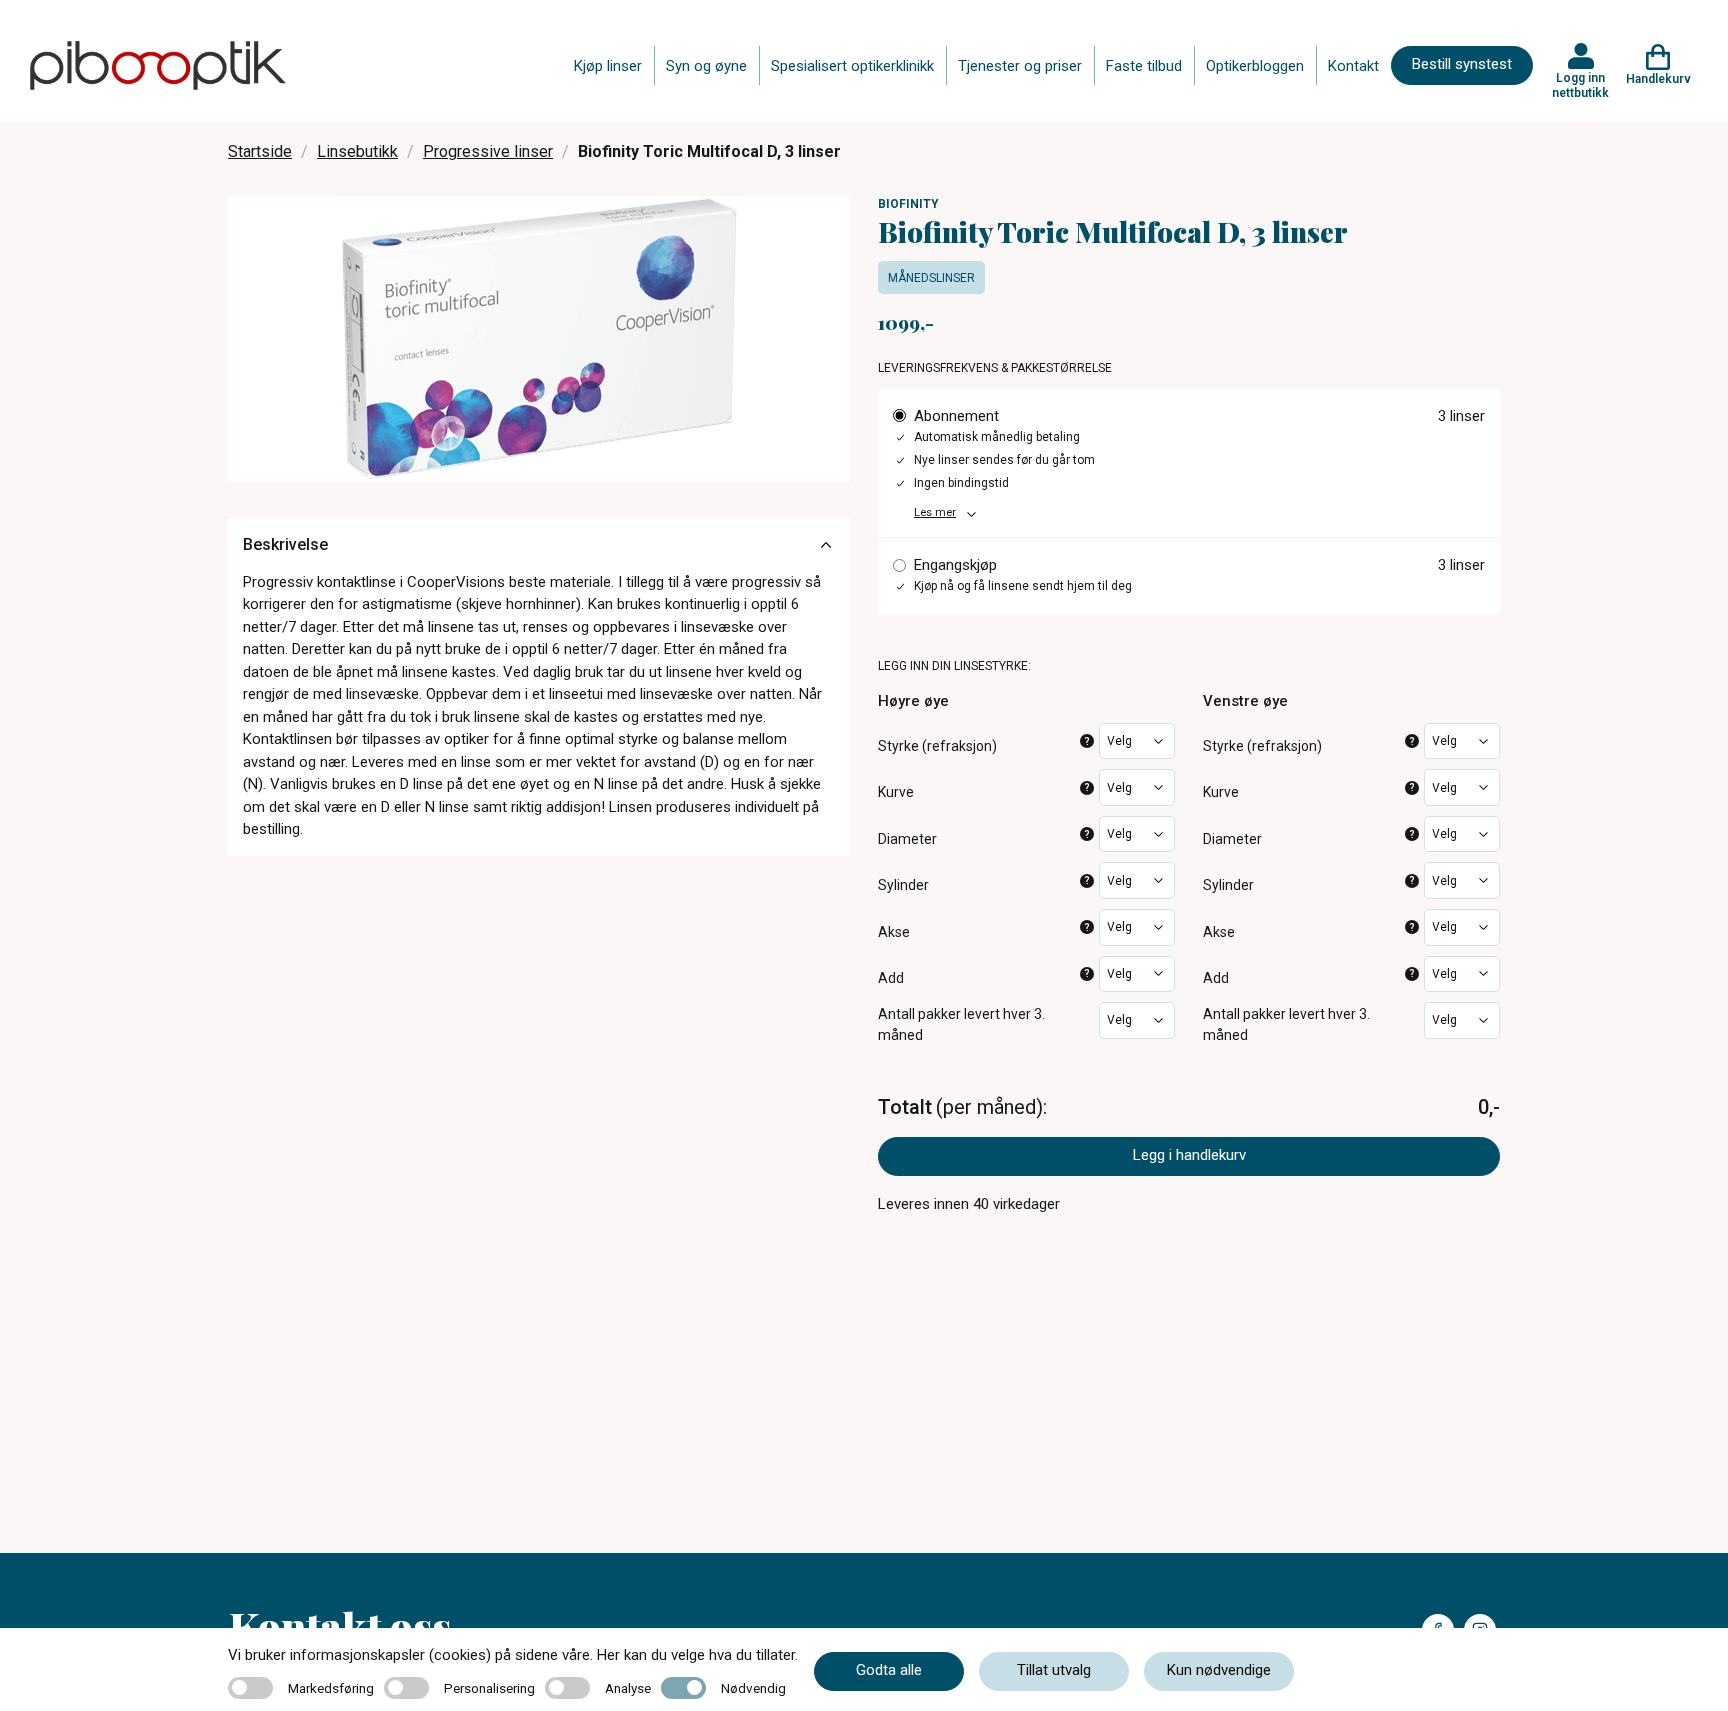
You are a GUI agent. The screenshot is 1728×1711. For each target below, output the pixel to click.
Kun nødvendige (1219, 1670)
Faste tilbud (1144, 66)
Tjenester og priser (1020, 66)
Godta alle (889, 1670)
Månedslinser (931, 278)
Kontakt (1353, 66)
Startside (260, 151)
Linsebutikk (357, 151)
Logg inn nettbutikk (1580, 85)
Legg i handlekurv (1189, 1155)
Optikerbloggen (1255, 66)
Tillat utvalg (1054, 1670)
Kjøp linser (608, 66)
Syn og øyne (706, 66)
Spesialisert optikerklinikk (852, 66)
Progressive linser (488, 151)
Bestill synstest (1462, 64)
